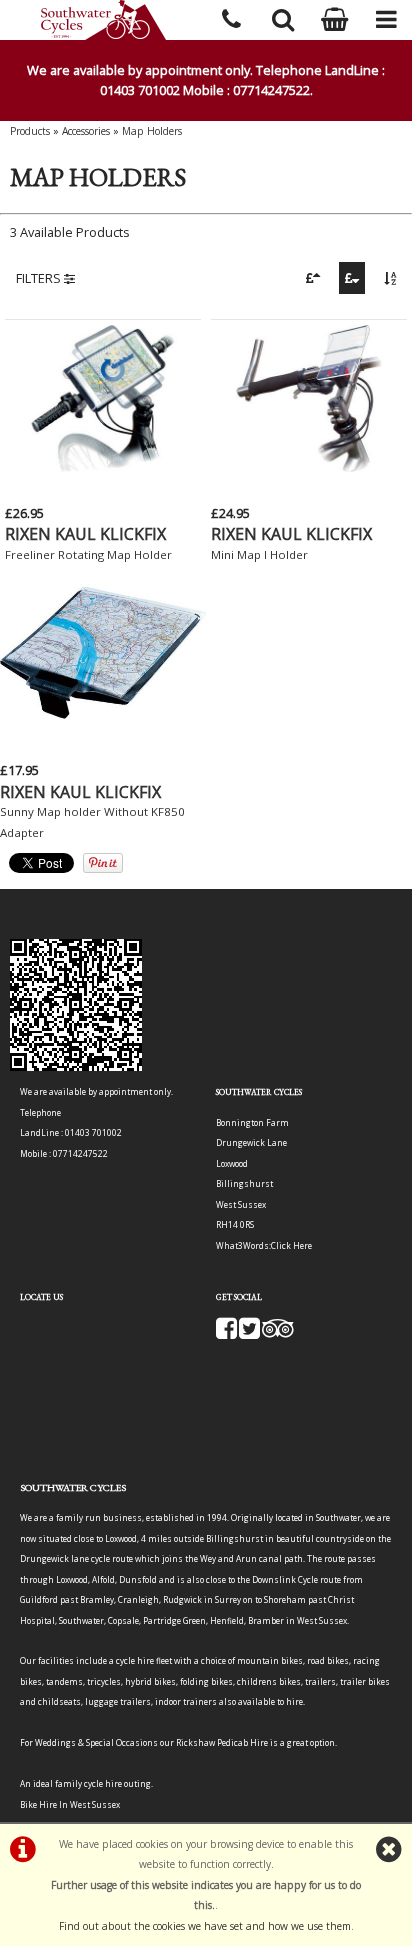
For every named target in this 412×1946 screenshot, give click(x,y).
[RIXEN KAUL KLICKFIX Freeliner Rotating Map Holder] (103, 467)
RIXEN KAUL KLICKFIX (85, 534)
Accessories (86, 131)
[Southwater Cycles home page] (103, 20)
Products (30, 131)
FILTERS (40, 278)
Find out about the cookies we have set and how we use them (205, 1926)
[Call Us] (232, 16)
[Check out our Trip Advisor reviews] (278, 1333)
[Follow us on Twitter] (249, 1333)
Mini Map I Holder (259, 554)
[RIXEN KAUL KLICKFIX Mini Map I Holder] (309, 467)
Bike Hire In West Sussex (70, 1804)
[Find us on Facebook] (226, 1333)
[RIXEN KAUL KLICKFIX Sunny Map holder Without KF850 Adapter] (103, 725)
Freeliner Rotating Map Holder (88, 554)
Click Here (291, 1245)
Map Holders (152, 131)
